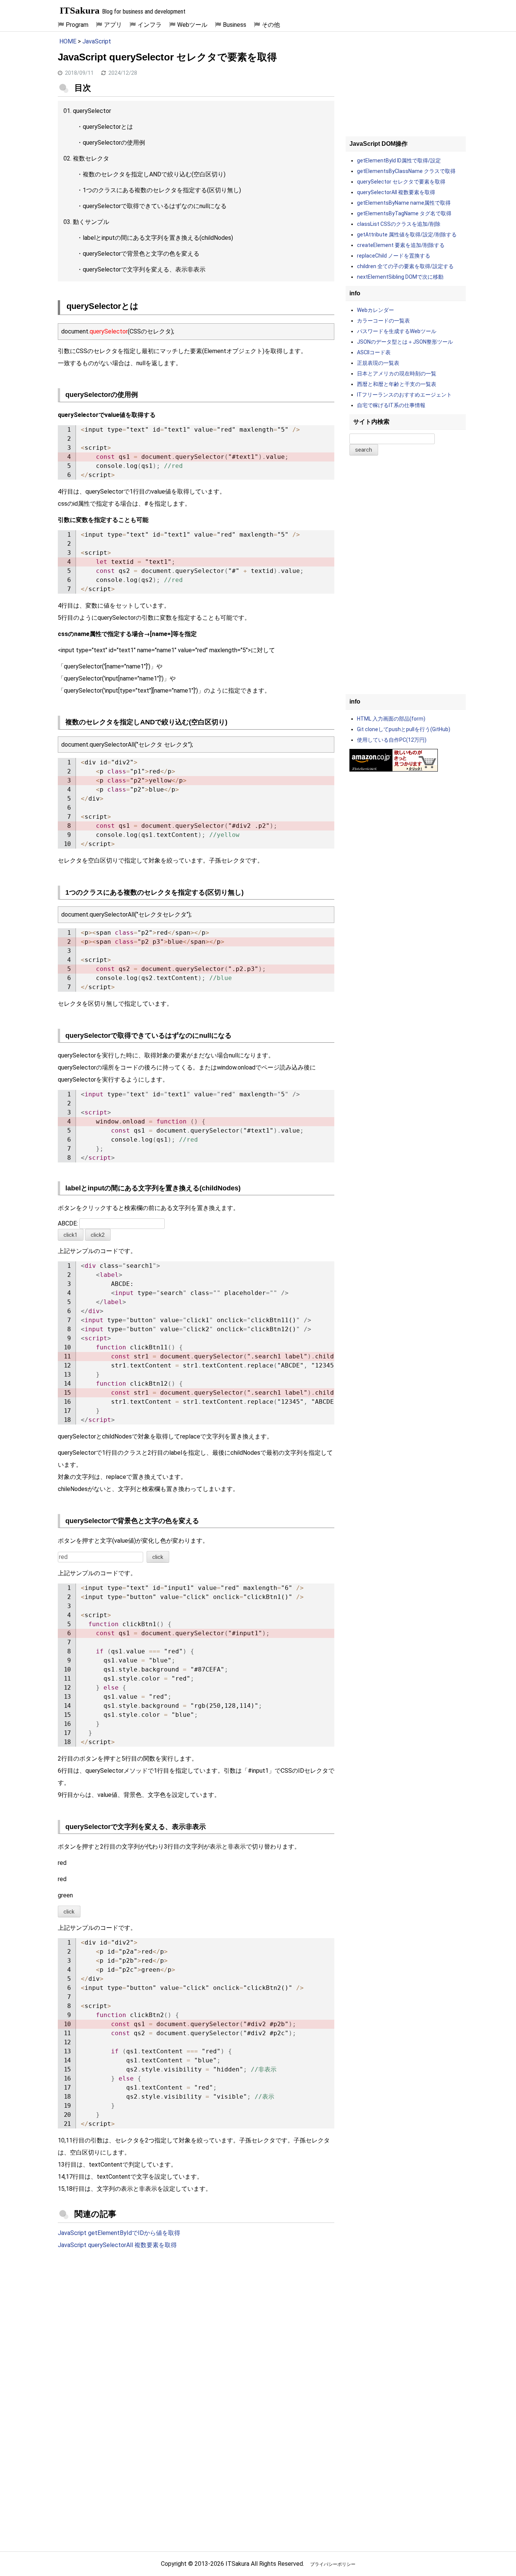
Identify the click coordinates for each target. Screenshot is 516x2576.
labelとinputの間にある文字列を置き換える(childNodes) (158, 238)
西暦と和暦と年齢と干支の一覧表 (397, 384)
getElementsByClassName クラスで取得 (406, 171)
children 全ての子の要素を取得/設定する (405, 266)
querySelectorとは (108, 127)
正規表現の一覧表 (378, 363)
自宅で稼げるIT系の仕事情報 (391, 405)
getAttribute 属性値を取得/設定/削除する (407, 235)
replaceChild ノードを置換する (394, 256)
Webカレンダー (375, 310)
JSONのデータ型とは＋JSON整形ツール (405, 342)
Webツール (192, 25)
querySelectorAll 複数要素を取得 (396, 192)
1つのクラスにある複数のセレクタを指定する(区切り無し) (162, 190)
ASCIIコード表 (374, 352)
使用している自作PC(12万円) (392, 740)
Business (235, 25)
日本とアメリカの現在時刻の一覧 (397, 374)
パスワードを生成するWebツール (397, 331)
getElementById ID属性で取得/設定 (399, 161)
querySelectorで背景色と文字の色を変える (141, 254)
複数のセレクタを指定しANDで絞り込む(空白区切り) (154, 174)
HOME (68, 41)
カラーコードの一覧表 (383, 321)
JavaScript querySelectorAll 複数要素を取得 (117, 2245)
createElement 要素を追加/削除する (401, 245)
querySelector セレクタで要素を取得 (401, 182)
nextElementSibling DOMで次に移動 (400, 277)
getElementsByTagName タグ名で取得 (404, 213)
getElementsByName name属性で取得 (404, 203)
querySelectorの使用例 (114, 143)
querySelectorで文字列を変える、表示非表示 (144, 269)
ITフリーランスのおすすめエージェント (404, 395)
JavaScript (97, 41)
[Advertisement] (196, 2318)
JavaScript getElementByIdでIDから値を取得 (119, 2233)
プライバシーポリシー (333, 2564)
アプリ (113, 25)
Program (77, 25)
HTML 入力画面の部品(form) (391, 719)
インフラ (150, 25)
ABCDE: (69, 1223)
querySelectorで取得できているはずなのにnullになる (155, 206)
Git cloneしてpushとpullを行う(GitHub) (404, 729)
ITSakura (80, 10)
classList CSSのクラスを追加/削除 (399, 224)
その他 (271, 25)
